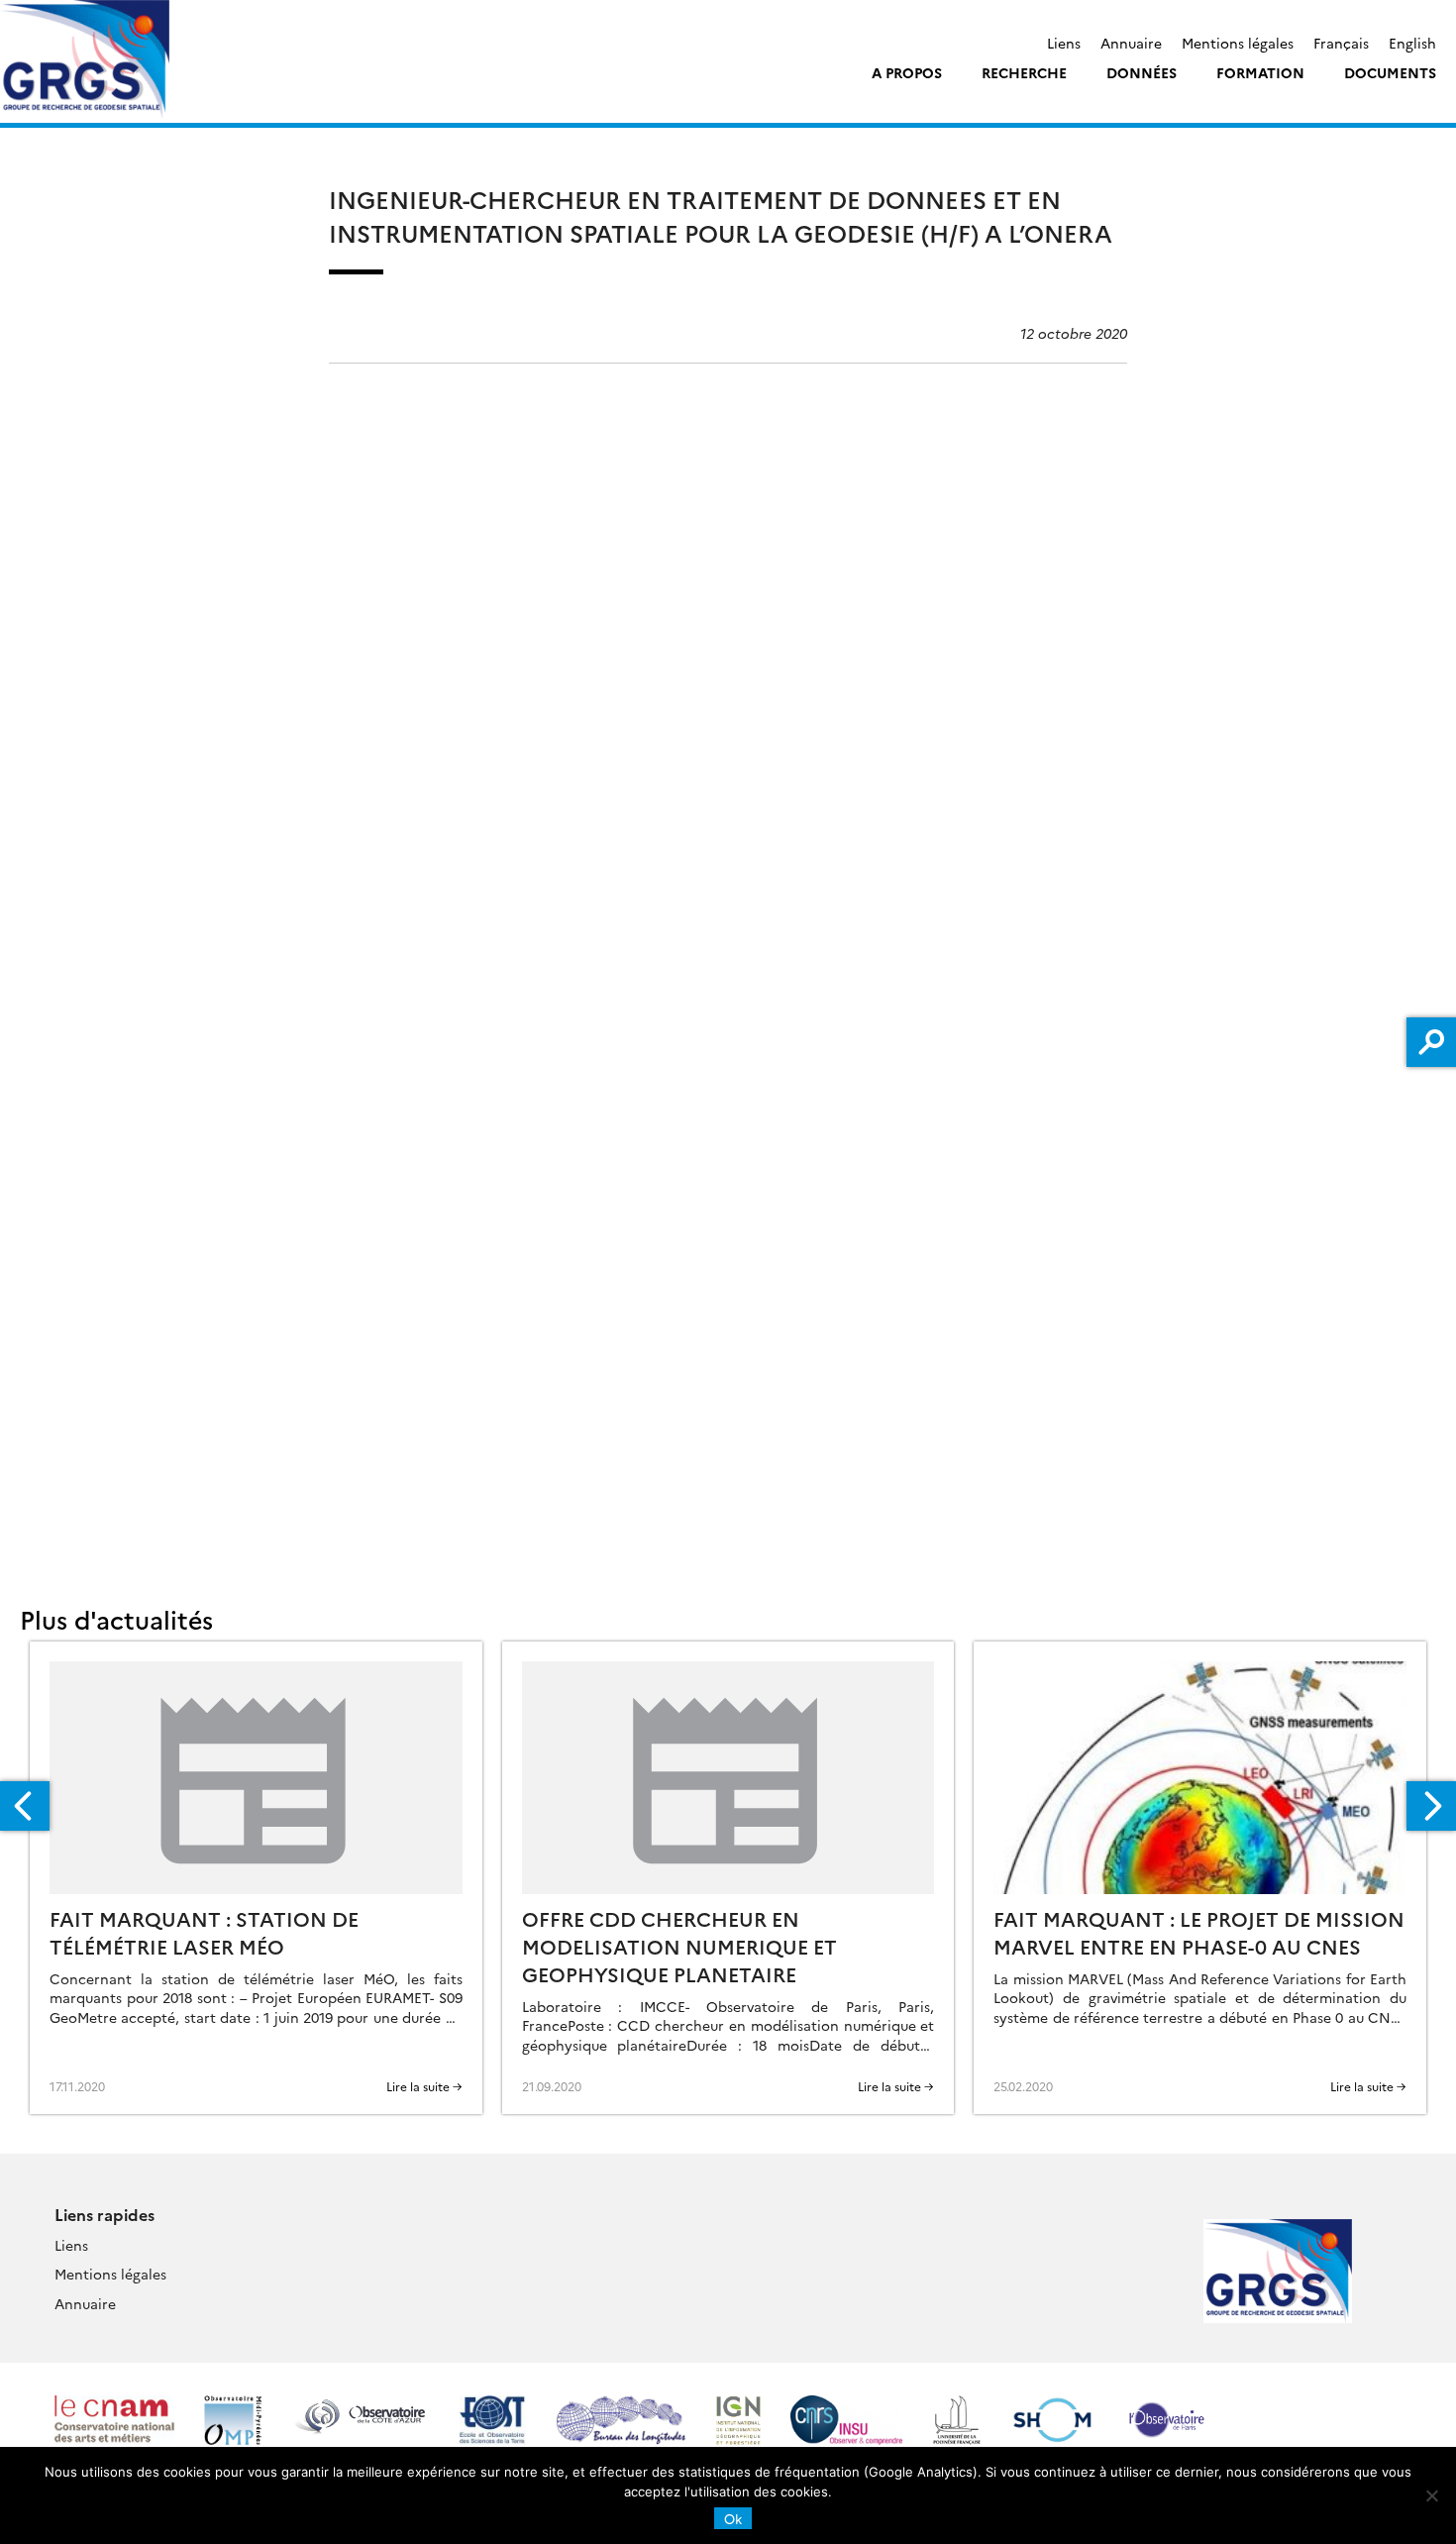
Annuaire (1131, 43)
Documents (1390, 72)
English (1412, 43)
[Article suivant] (1431, 1806)
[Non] (1431, 2495)
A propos (907, 72)
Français (1341, 43)
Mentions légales (1238, 43)
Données (1142, 72)
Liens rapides (104, 2214)
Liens (1064, 43)
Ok (733, 2518)
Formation (1260, 72)
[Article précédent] (25, 1806)
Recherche (1024, 72)
